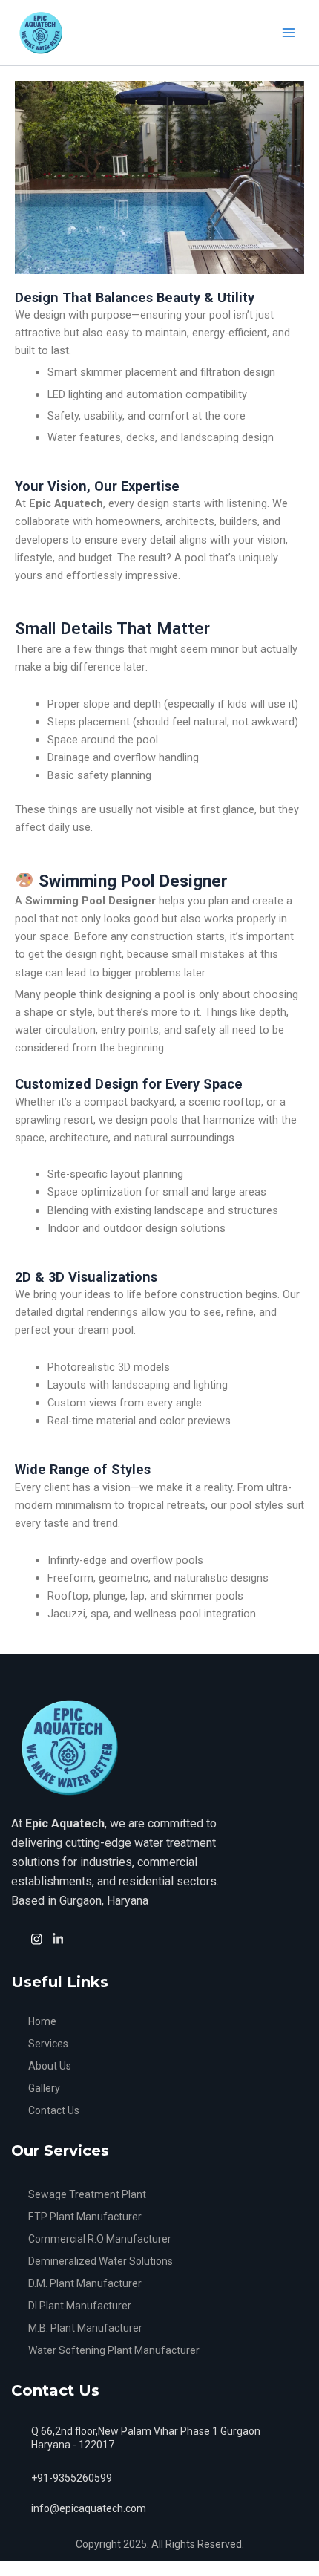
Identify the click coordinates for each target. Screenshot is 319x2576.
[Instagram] (39, 1938)
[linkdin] (60, 1938)
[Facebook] (18, 1939)
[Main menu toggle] (289, 33)
